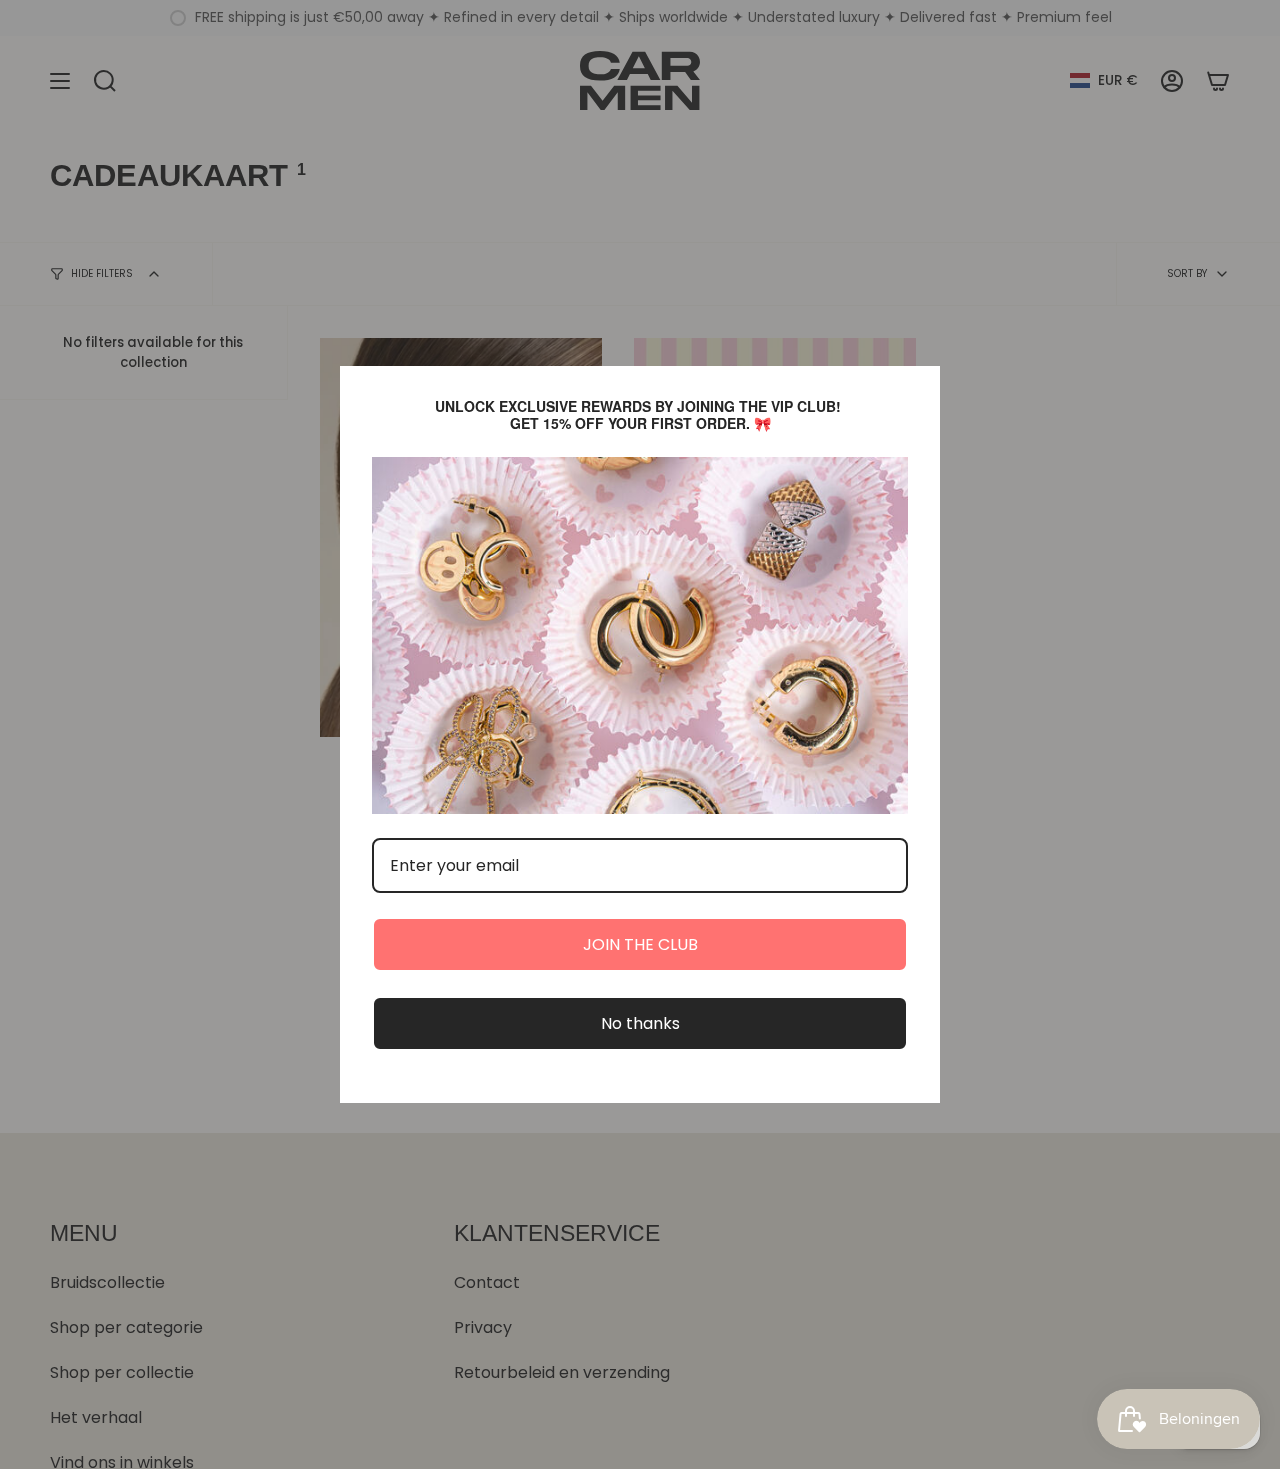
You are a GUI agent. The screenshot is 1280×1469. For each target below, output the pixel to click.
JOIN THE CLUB (640, 944)
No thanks (640, 1023)
